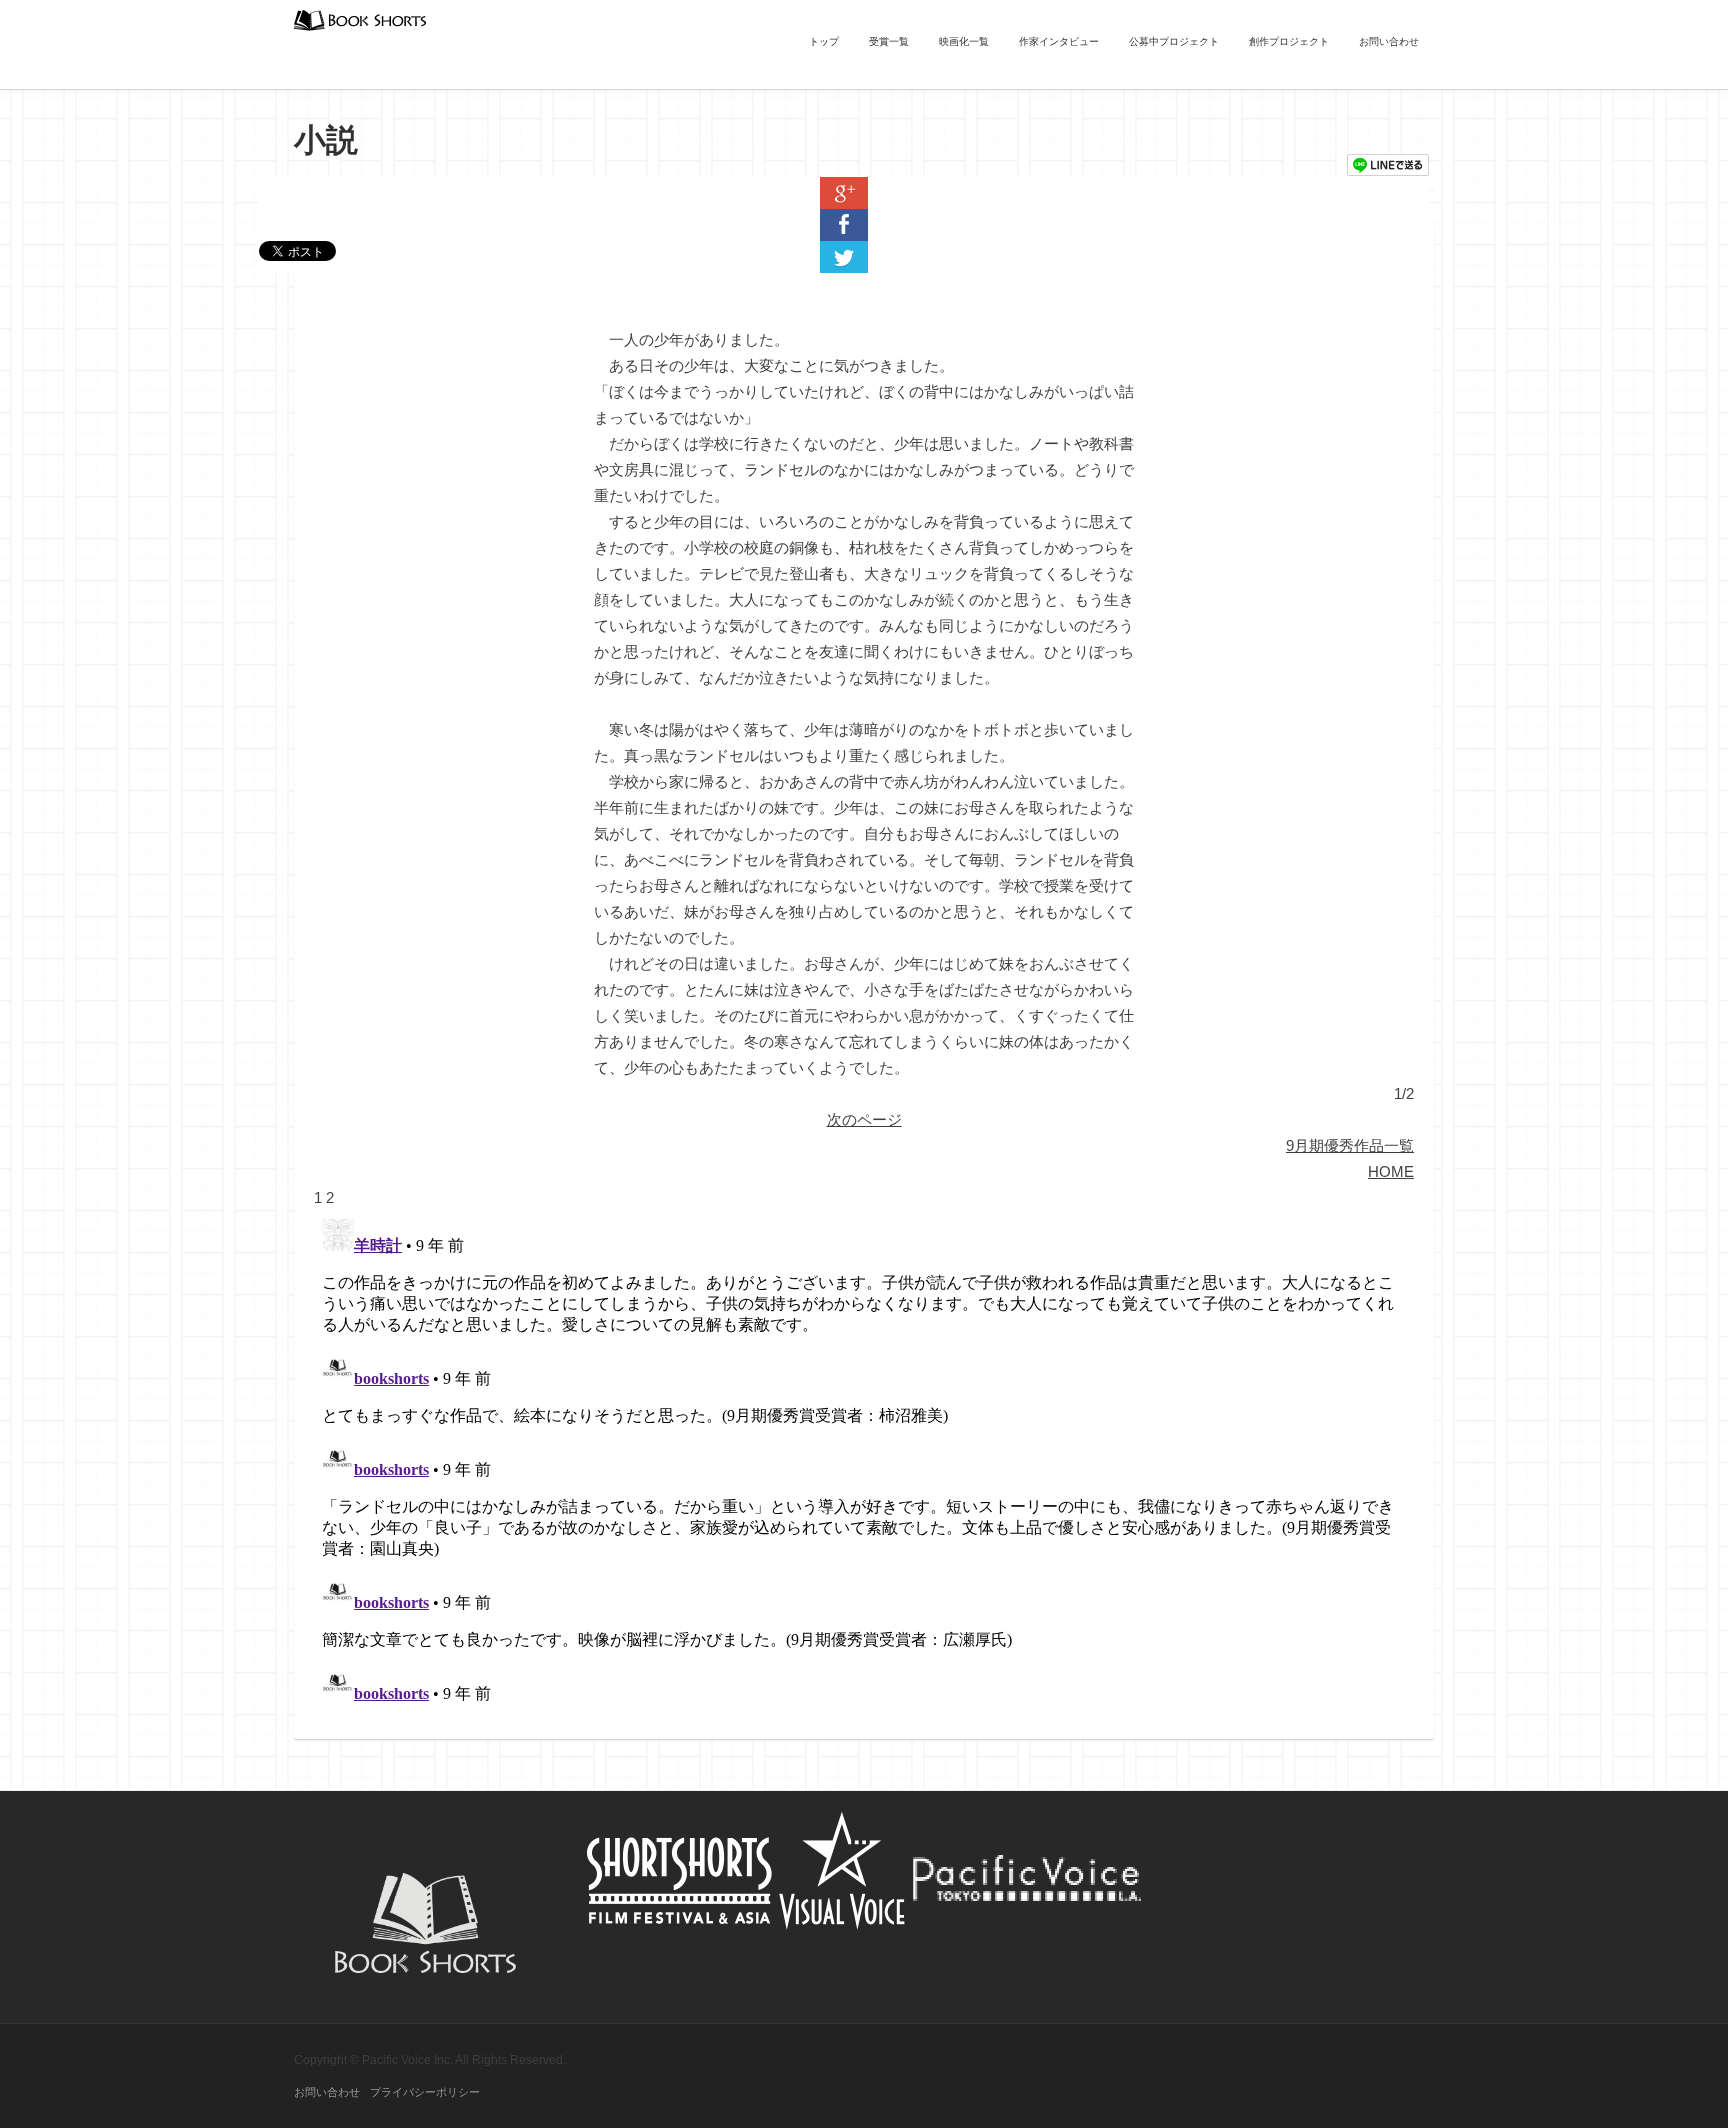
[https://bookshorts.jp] (360, 18)
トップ (824, 41)
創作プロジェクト (1289, 41)
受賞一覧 (889, 41)
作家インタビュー (1059, 41)
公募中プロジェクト (1174, 41)
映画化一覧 (964, 41)
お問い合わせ (1389, 41)
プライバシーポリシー (425, 2092)
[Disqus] (864, 1461)
